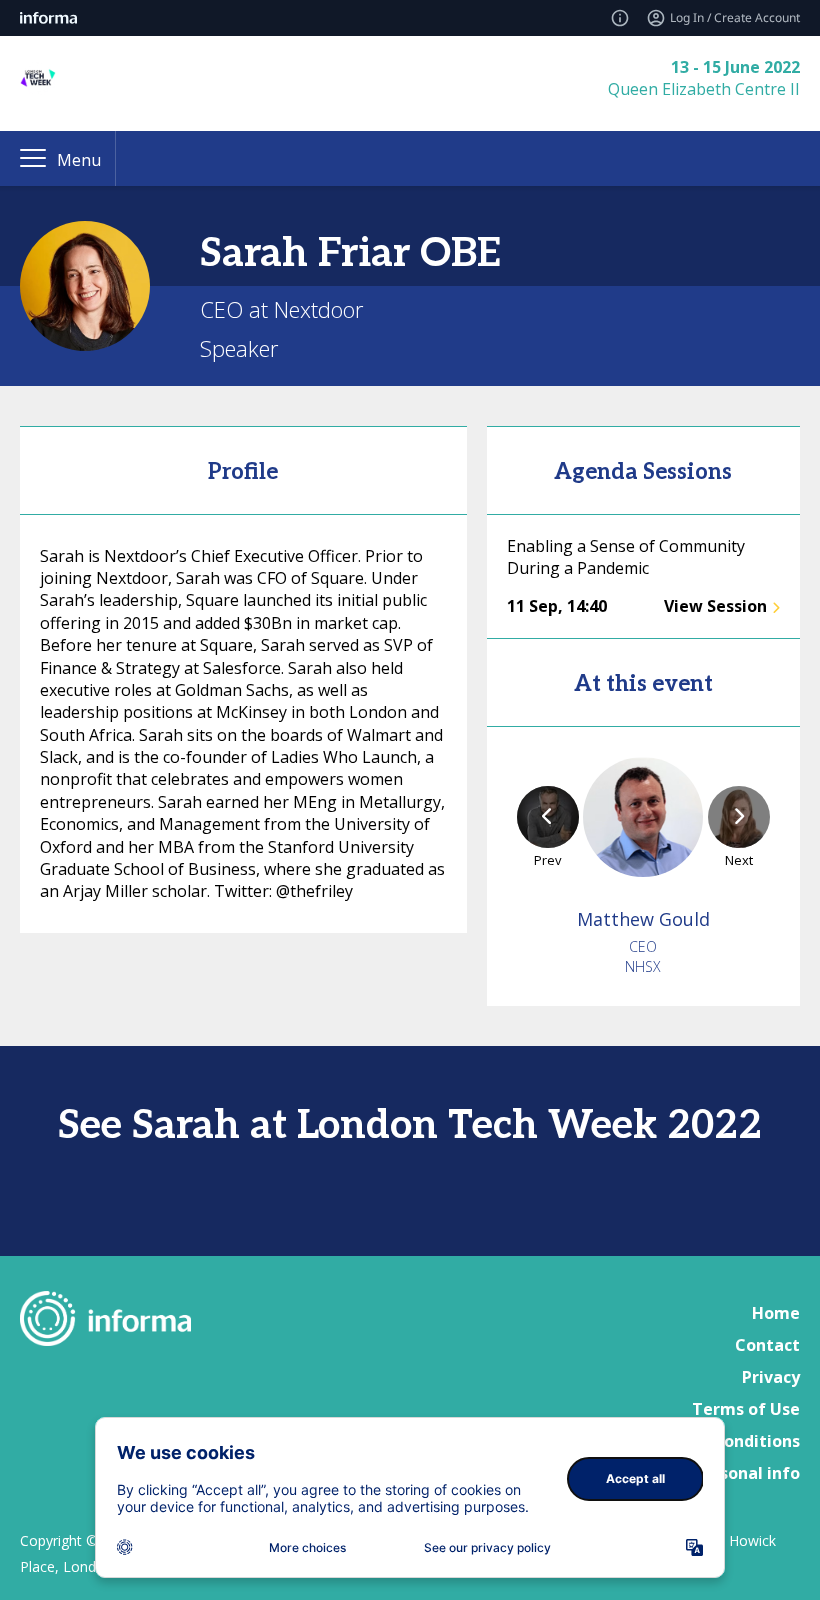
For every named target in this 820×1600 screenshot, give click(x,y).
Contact (767, 1345)
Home (776, 1313)
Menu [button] (79, 160)
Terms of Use (746, 1409)
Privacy (771, 1377)
